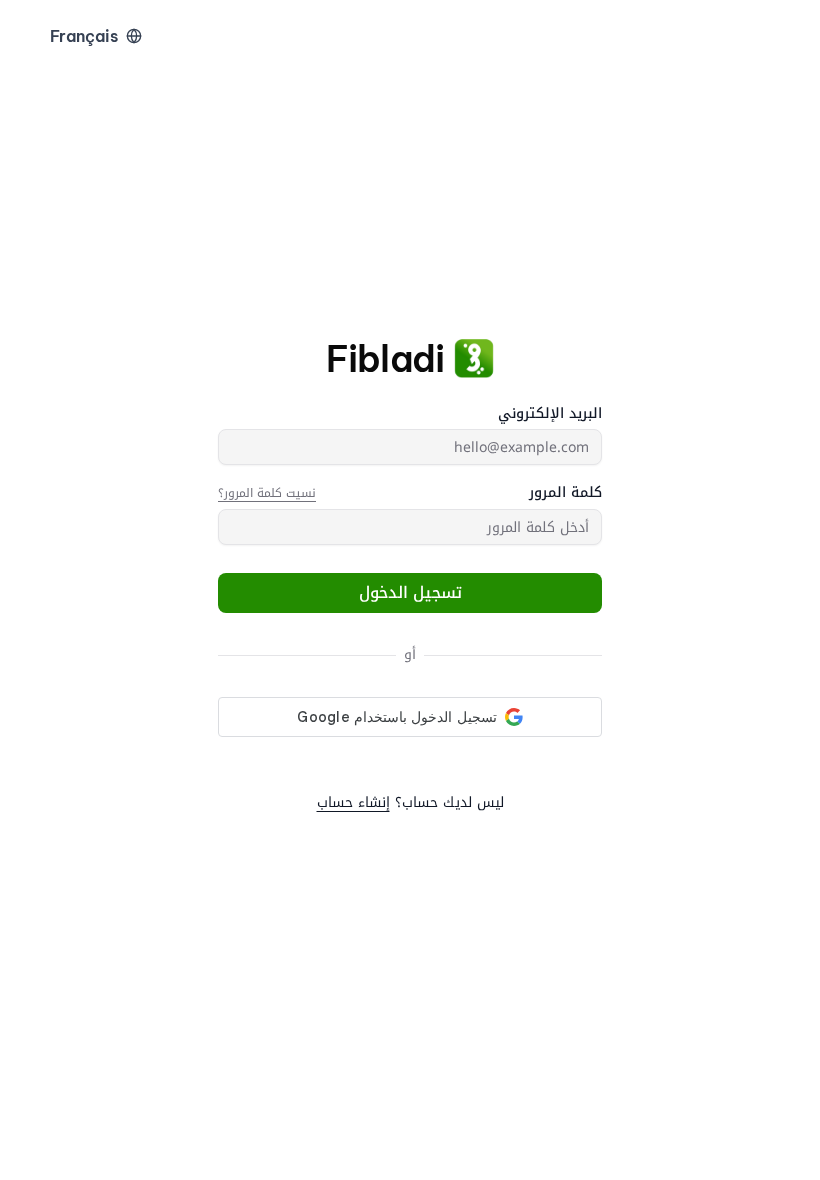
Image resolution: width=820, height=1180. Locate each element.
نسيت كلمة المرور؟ (267, 493)
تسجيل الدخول (410, 592)
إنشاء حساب (353, 802)
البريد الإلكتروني (550, 414)
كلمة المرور (565, 493)
